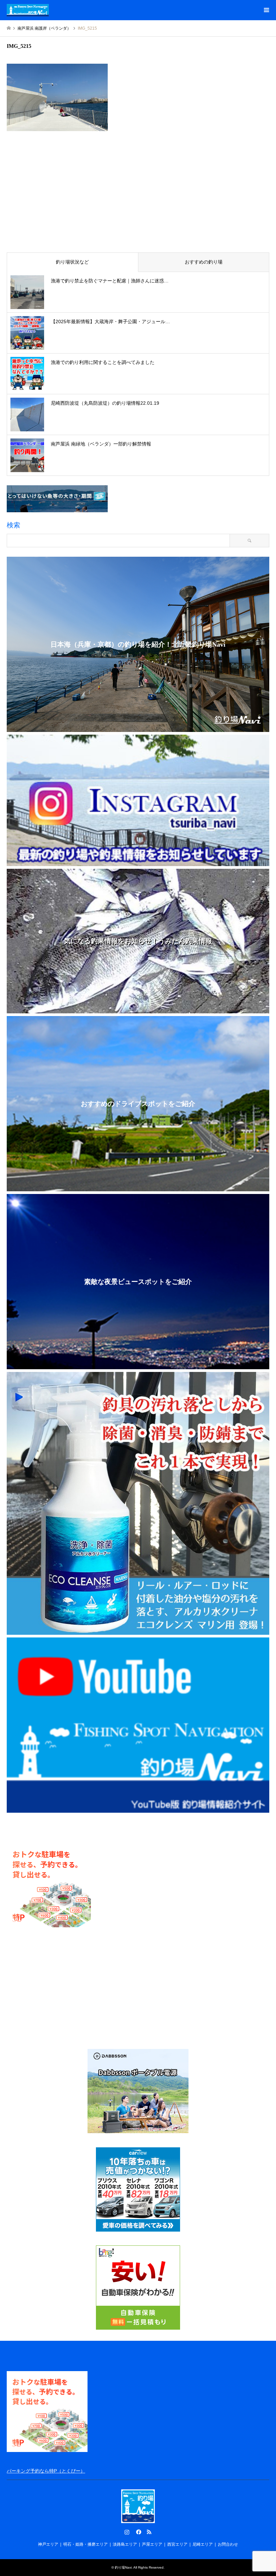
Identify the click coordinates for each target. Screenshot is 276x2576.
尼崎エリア (203, 2544)
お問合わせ (228, 2544)
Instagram (127, 2532)
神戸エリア (48, 2544)
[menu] (266, 10)
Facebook (138, 2532)
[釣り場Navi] (28, 10)
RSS (149, 2532)
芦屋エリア (152, 2544)
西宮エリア (177, 2544)
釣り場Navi (123, 2567)
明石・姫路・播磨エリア (85, 2544)
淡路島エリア (125, 2544)
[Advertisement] (138, 196)
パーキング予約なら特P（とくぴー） (46, 2471)
